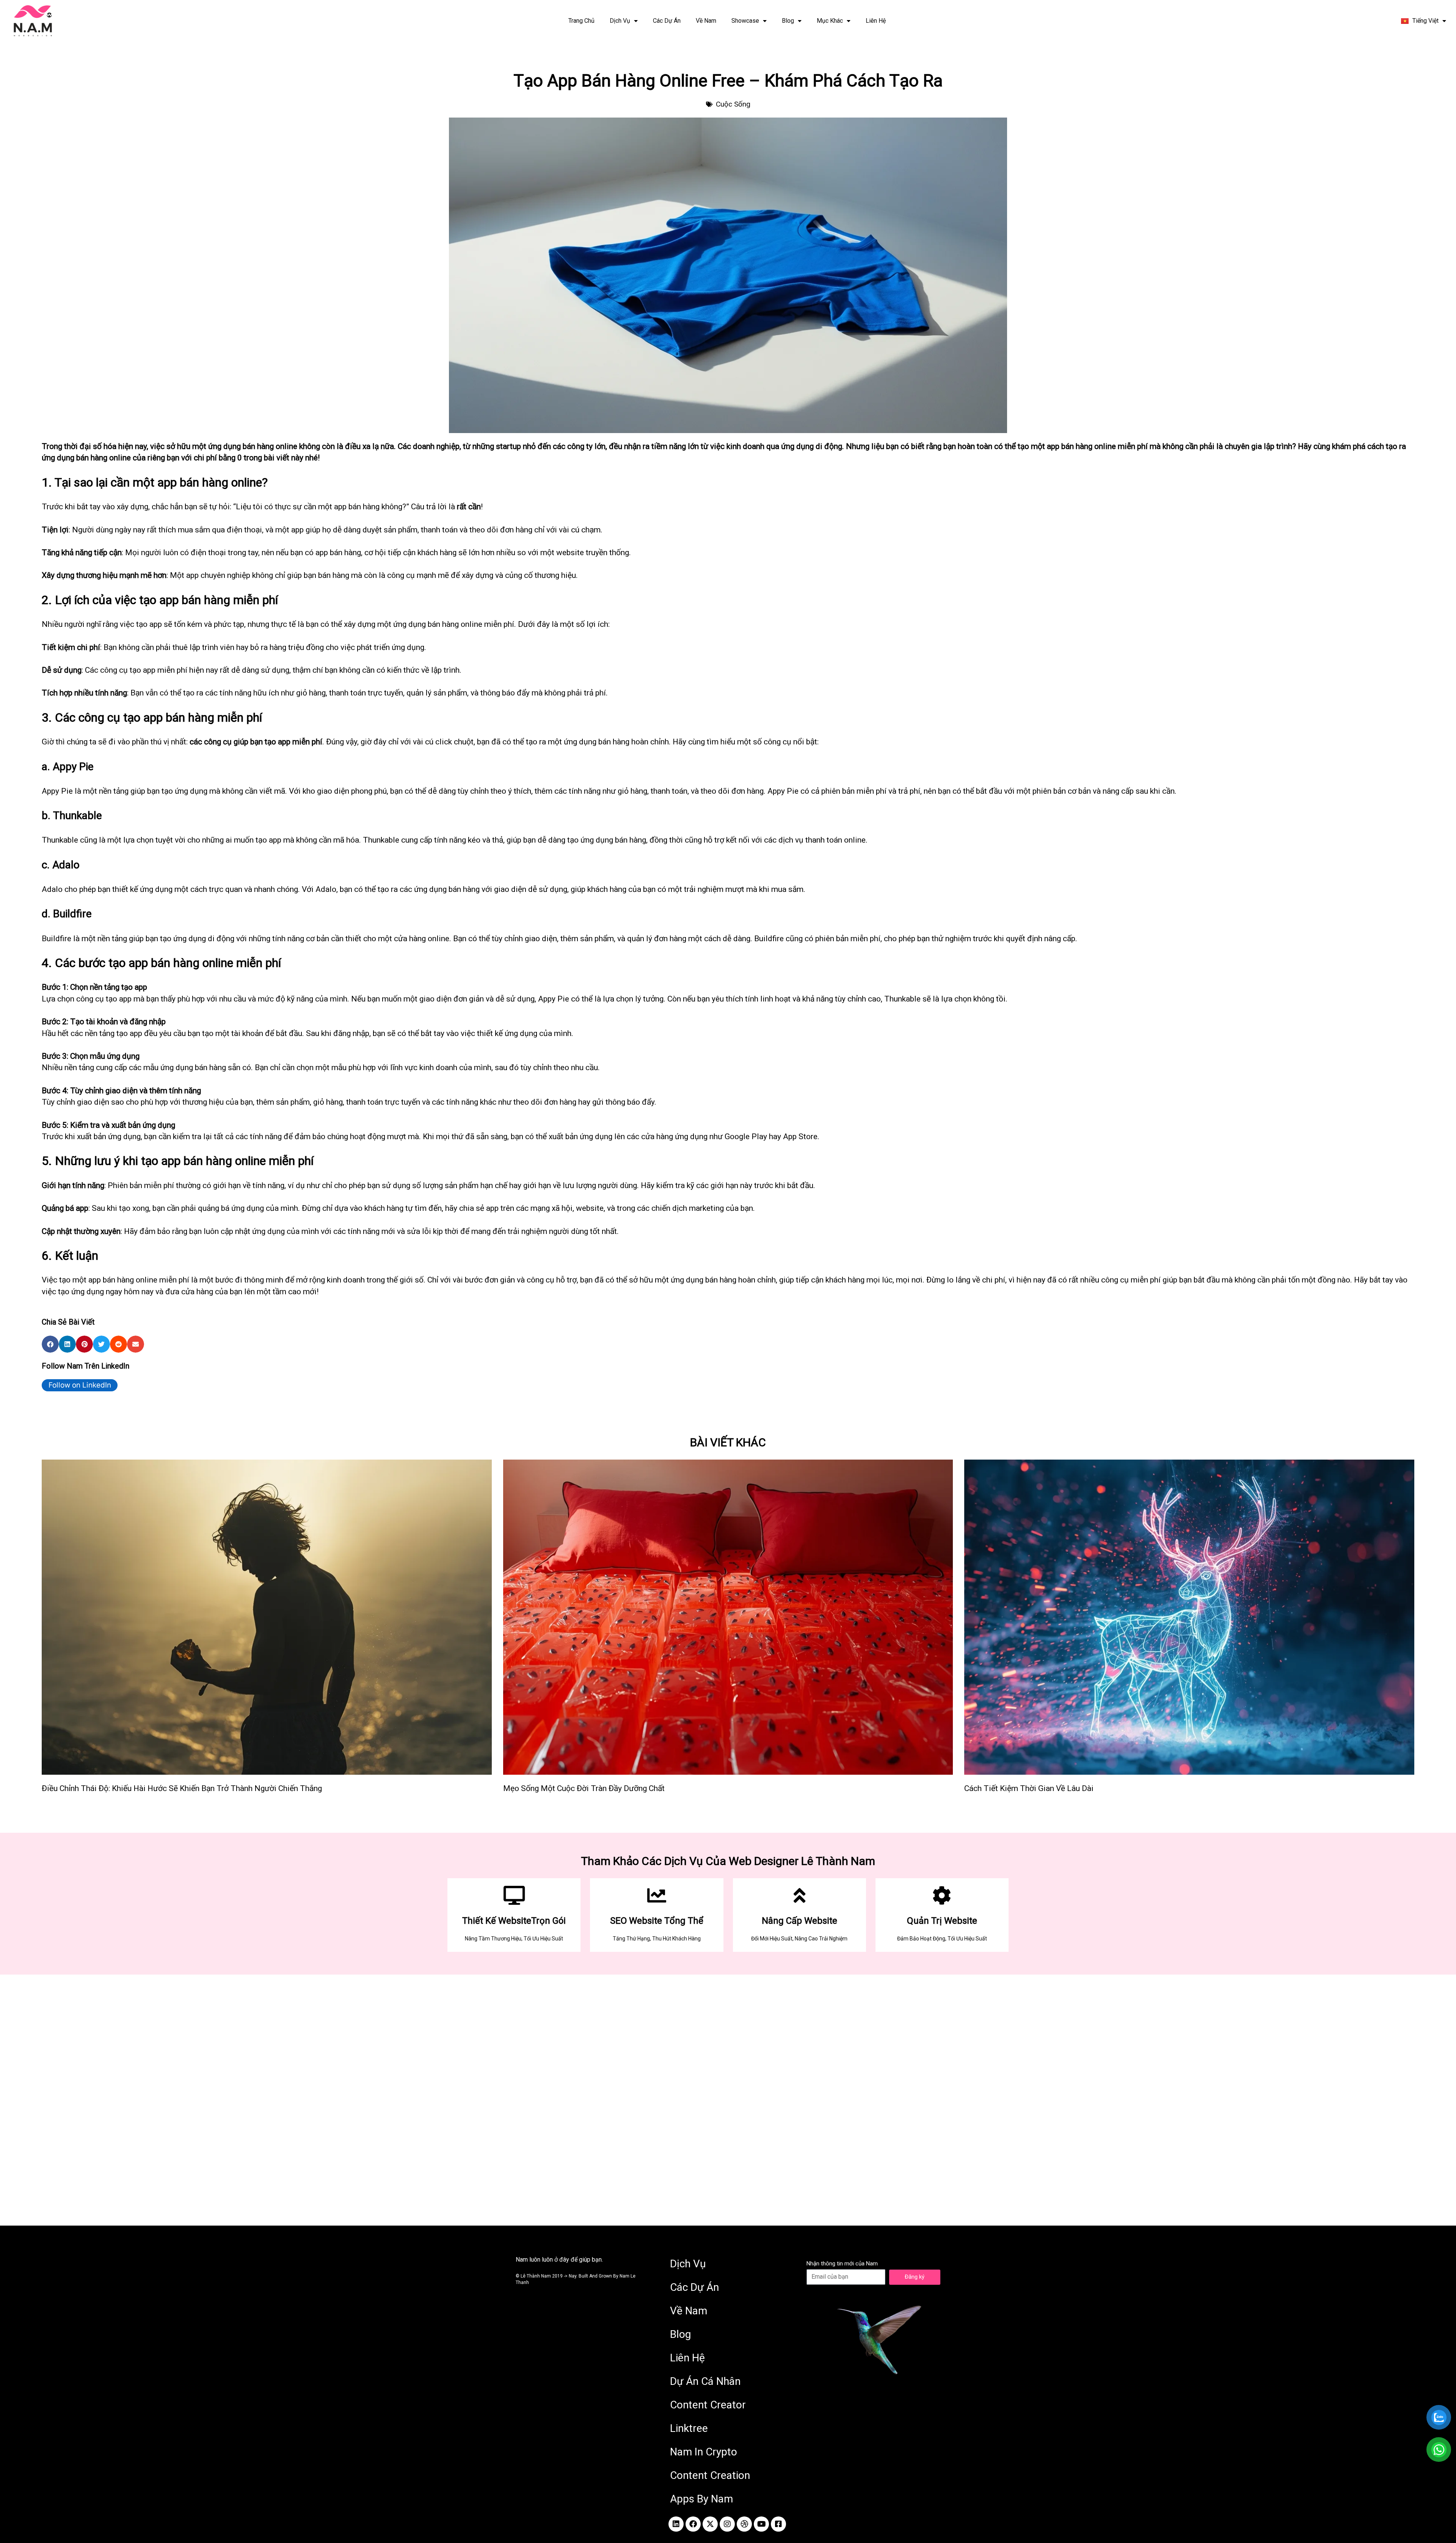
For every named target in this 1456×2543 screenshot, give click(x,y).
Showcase (745, 21)
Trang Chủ (581, 21)
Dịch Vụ (620, 21)
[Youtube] (761, 2524)
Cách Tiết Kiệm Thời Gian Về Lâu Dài (1029, 1788)
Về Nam (706, 21)
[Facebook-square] (778, 2524)
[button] (50, 1344)
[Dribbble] (744, 2524)
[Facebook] (693, 2524)
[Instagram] (727, 2524)
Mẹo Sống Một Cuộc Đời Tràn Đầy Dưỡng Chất (584, 1788)
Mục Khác (830, 21)
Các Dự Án (667, 21)
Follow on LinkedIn (80, 1385)
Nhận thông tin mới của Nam (842, 2264)
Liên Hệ (876, 21)
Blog (788, 21)
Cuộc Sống (733, 104)
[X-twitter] (710, 2524)
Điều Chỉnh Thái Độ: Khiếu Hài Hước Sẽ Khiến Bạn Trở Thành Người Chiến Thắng (182, 1788)
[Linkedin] (676, 2524)
